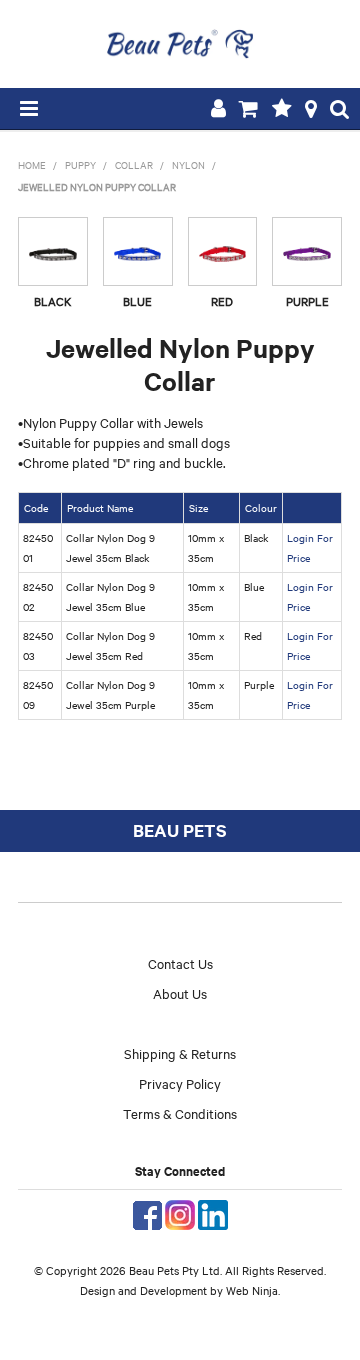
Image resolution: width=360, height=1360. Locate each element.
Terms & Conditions (180, 1113)
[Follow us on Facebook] (147, 1213)
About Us (180, 993)
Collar (134, 164)
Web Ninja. (253, 1290)
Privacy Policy (180, 1083)
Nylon (188, 164)
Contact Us (180, 963)
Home (32, 164)
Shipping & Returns (180, 1053)
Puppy (80, 164)
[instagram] (180, 1213)
